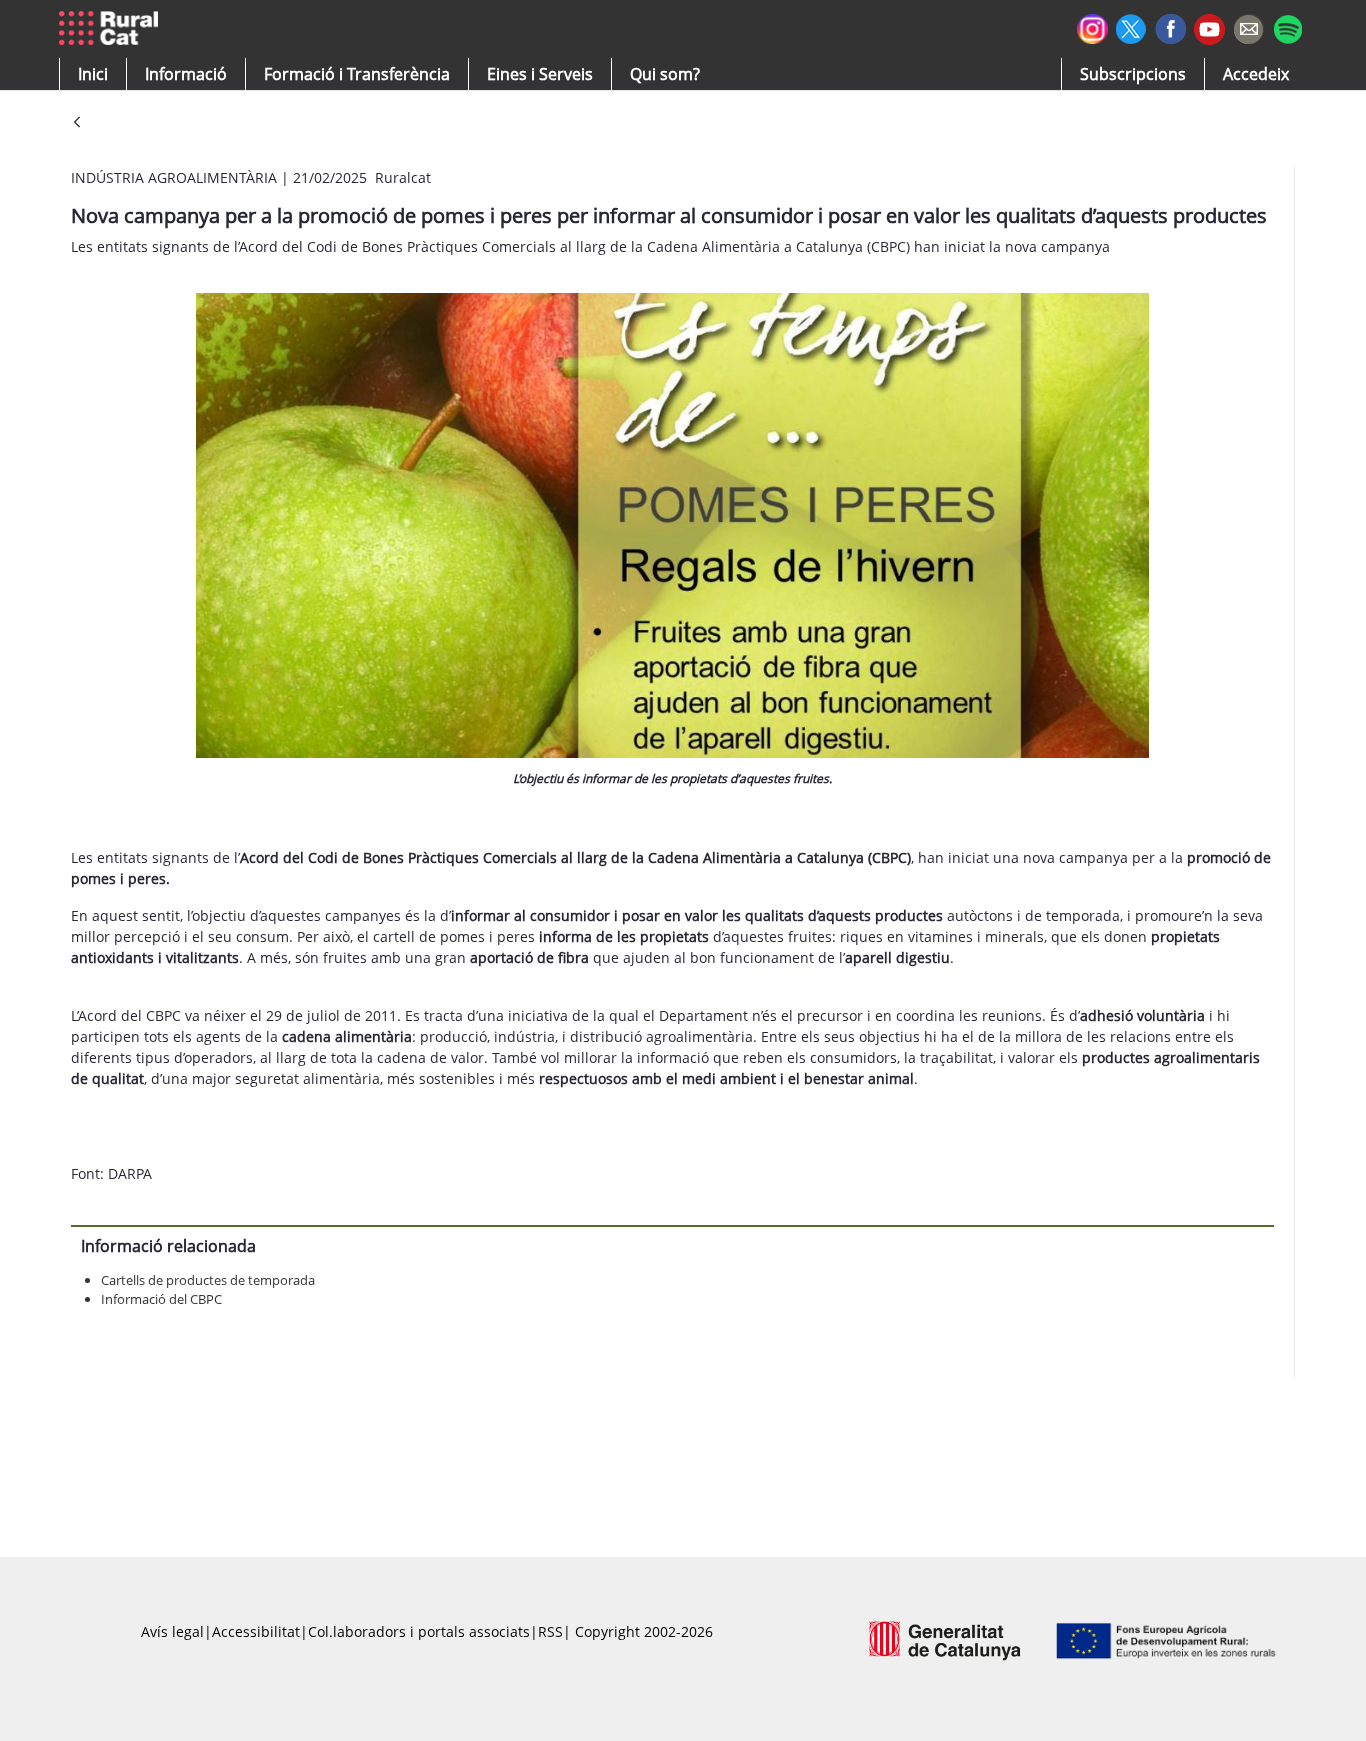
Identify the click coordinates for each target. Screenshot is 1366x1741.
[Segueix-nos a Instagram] (1092, 26)
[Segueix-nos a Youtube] (1209, 27)
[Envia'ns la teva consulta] (1248, 26)
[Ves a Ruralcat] (112, 29)
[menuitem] (357, 74)
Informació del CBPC (161, 1299)
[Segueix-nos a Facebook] (1170, 26)
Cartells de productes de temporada (208, 1280)
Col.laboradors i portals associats (419, 1631)
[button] (93, 74)
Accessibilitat (256, 1631)
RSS (550, 1631)
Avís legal (172, 1631)
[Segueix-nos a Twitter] (1131, 26)
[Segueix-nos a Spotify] (1287, 26)
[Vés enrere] (77, 123)
